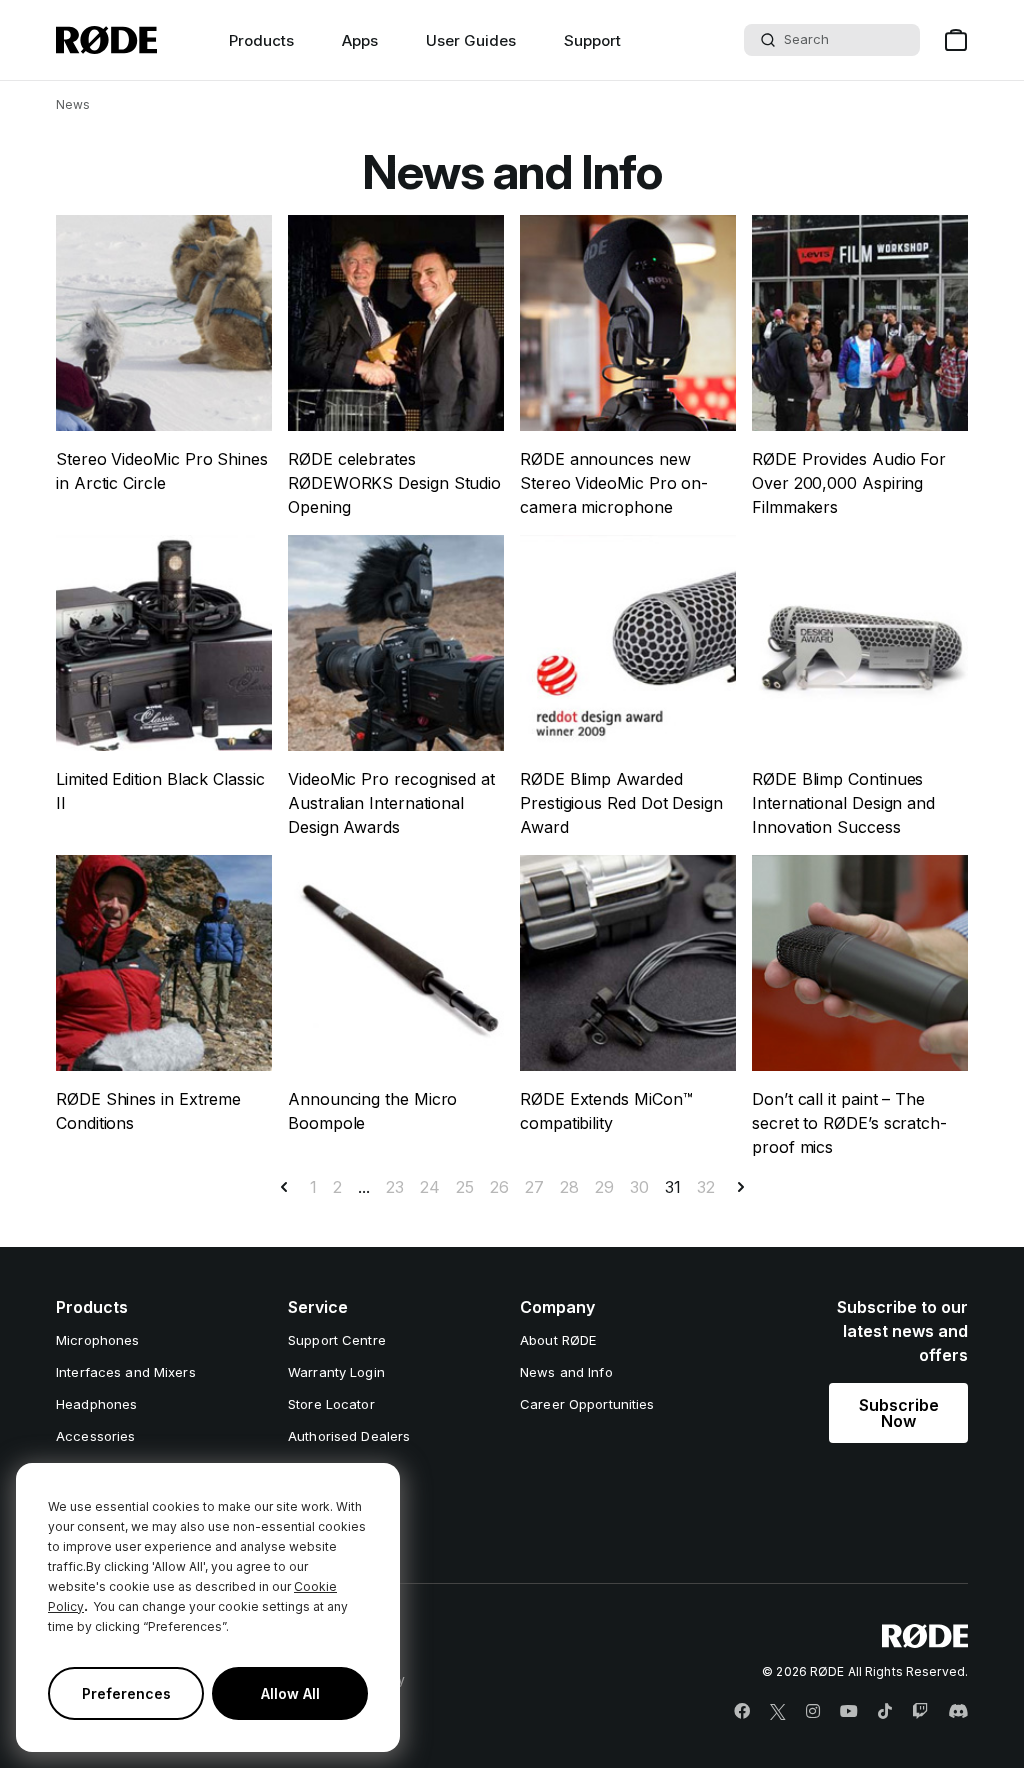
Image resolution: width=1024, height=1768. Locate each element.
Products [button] (261, 40)
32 (706, 1187)
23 (395, 1187)
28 (569, 1187)
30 (639, 1187)
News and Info (566, 1372)
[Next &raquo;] (741, 1187)
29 (604, 1187)
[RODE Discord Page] (958, 1712)
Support (592, 40)
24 (430, 1187)
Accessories (95, 1436)
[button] (898, 1413)
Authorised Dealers (349, 1436)
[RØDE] (106, 40)
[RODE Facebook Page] (742, 1712)
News (73, 104)
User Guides (471, 40)
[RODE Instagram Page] (813, 1712)
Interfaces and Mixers (126, 1372)
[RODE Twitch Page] (920, 1712)
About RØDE (558, 1340)
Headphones (96, 1404)
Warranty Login (336, 1372)
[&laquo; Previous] (284, 1187)
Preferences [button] (126, 1693)
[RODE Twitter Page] (778, 1712)
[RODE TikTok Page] (885, 1712)
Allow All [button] (290, 1693)
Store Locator (331, 1404)
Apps (360, 40)
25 (465, 1187)
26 (499, 1187)
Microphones (97, 1340)
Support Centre (337, 1340)
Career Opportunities (587, 1404)
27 (534, 1187)
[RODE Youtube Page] (849, 1712)
